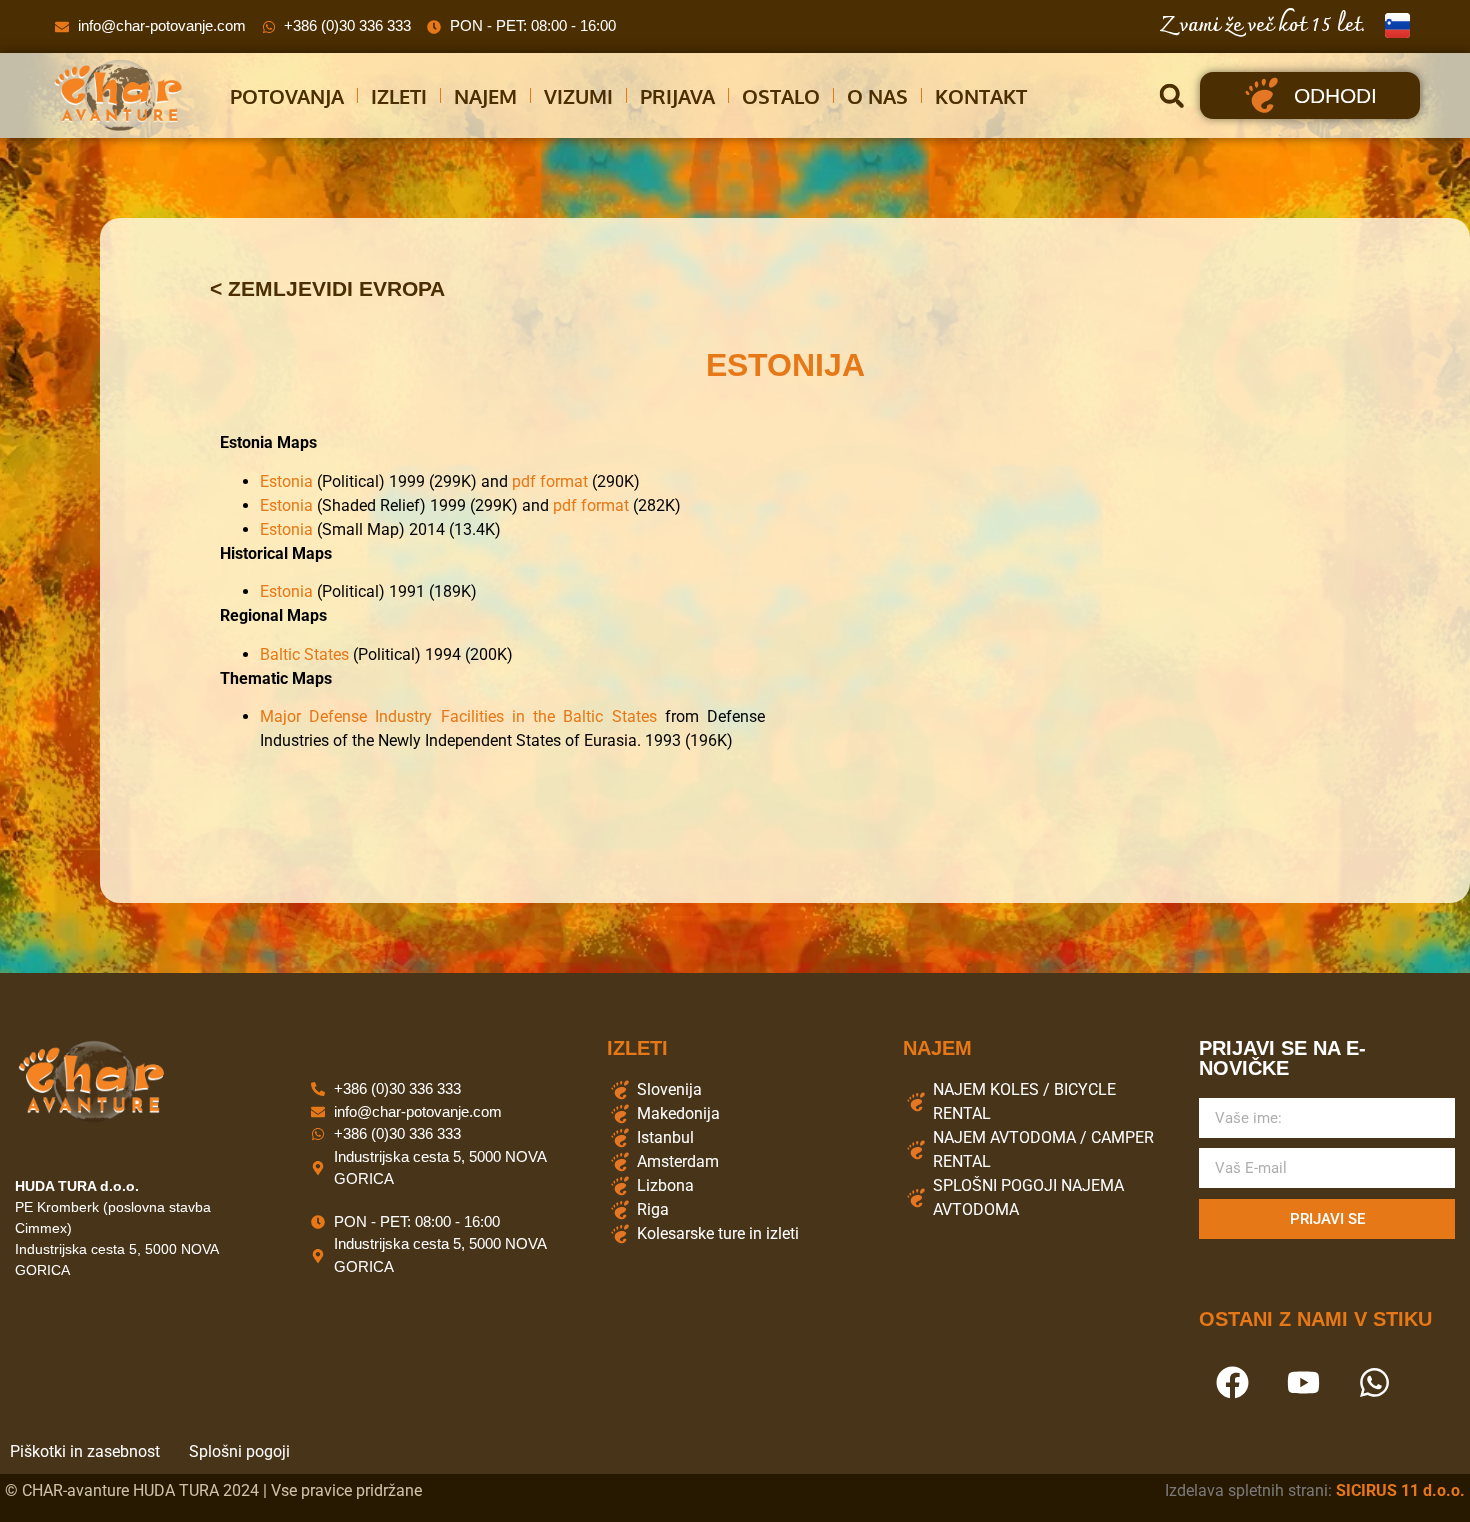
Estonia (286, 481)
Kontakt (981, 96)
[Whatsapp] (1374, 1382)
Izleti (399, 96)
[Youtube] (1303, 1382)
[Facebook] (1232, 1382)
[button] (1171, 95)
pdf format (550, 481)
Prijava (677, 96)
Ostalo (781, 96)
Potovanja (287, 96)
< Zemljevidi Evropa (327, 288)
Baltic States (304, 654)
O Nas (877, 96)
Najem (485, 96)
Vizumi (578, 96)
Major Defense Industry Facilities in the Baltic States (458, 716)
